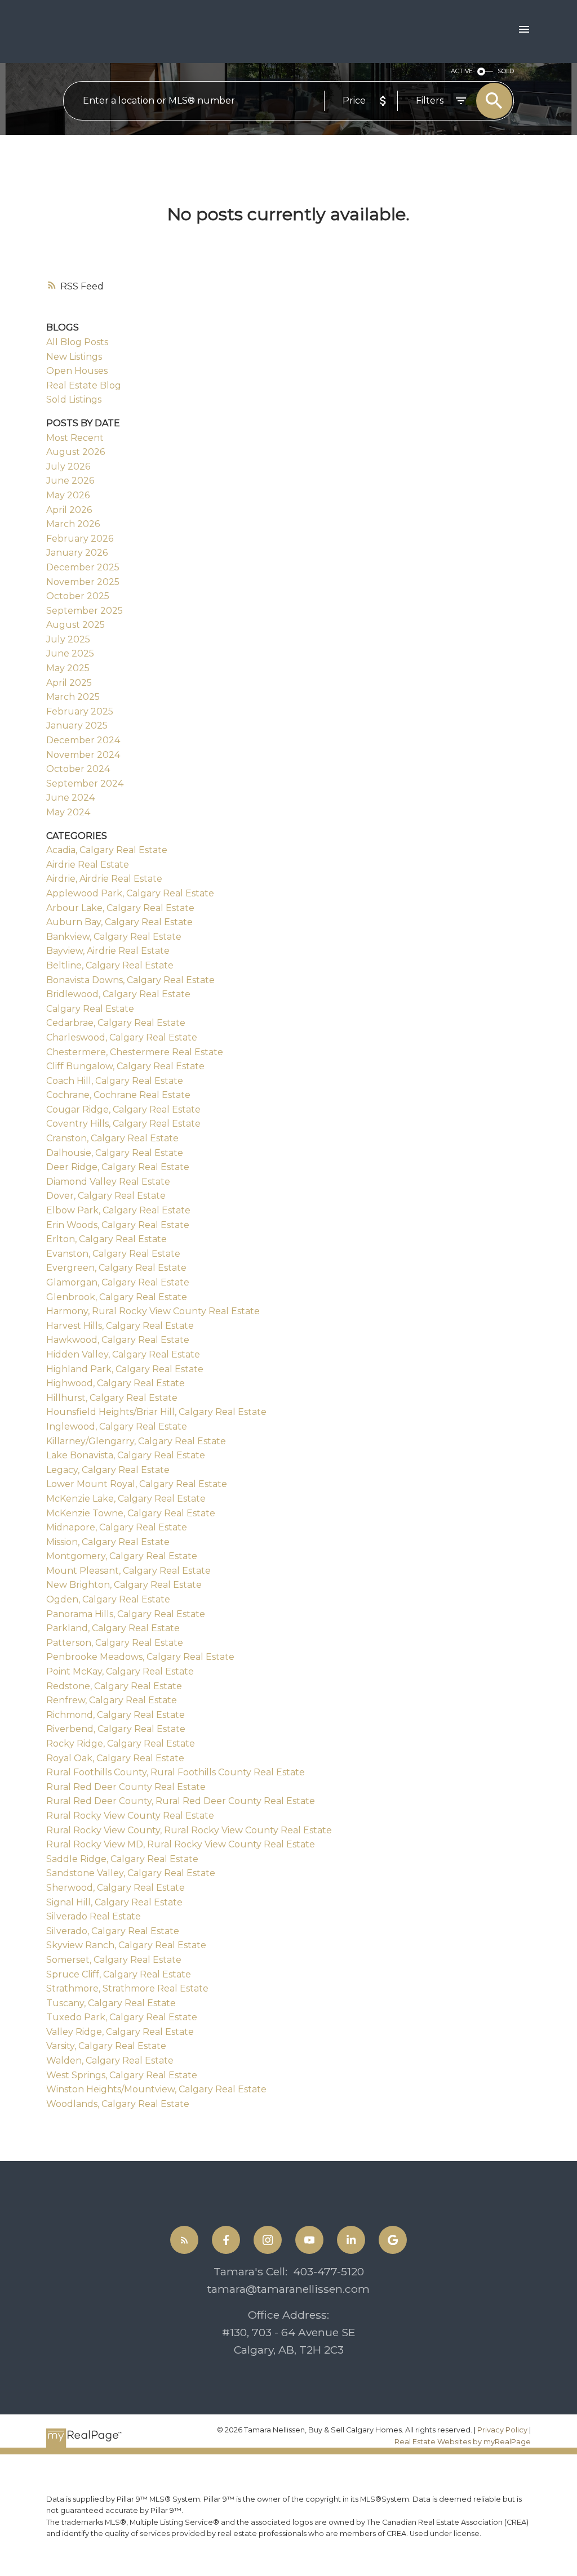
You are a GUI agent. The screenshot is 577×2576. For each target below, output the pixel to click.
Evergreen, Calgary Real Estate (116, 1268)
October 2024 (78, 769)
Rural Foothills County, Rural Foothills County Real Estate (176, 1772)
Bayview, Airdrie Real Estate (108, 951)
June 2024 (70, 798)
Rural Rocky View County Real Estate (130, 1816)
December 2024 (83, 740)
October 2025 (78, 596)
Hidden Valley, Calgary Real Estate (123, 1354)
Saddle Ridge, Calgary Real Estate (122, 1859)
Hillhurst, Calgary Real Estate (112, 1398)
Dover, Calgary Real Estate (106, 1196)
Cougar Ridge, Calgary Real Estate (123, 1110)
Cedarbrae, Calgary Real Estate (116, 1023)
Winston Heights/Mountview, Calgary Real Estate (156, 2089)
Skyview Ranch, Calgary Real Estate (126, 1945)
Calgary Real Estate (90, 1009)
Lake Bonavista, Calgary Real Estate (126, 1455)
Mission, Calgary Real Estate (108, 1542)
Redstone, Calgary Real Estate (114, 1686)
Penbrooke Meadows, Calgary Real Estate (140, 1657)
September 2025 (85, 611)
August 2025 (76, 625)
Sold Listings (74, 399)
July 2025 (68, 639)
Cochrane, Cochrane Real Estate (118, 1095)
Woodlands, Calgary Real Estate (118, 2104)
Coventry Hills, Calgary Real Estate (123, 1124)
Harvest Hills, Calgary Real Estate (120, 1326)
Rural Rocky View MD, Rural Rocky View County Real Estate (181, 1844)
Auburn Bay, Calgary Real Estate (119, 922)
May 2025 (68, 668)
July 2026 (68, 466)
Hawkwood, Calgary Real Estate (118, 1340)
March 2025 (73, 697)
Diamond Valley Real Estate (108, 1182)
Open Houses (77, 371)
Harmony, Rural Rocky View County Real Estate (153, 1311)
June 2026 (70, 481)
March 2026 (73, 524)
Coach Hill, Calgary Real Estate (115, 1081)
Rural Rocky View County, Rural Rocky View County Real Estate (189, 1830)
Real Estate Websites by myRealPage (463, 2442)
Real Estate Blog (84, 385)
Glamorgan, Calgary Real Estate (118, 1282)
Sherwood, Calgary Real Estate (116, 1888)
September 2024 (85, 783)
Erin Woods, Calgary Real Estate (118, 1225)
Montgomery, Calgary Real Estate (122, 1556)
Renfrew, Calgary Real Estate (112, 1700)
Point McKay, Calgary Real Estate (120, 1671)
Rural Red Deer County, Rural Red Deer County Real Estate (181, 1801)
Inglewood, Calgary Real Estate (117, 1427)
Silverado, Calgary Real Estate (113, 1931)
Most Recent (75, 438)
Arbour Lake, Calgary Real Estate (120, 908)
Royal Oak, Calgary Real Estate (115, 1758)
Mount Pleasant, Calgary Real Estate (128, 1571)
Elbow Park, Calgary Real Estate (118, 1210)
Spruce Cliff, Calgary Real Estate (119, 1974)
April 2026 (69, 510)
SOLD (506, 71)
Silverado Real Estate (94, 1916)
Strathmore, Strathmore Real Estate (127, 1988)
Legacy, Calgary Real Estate (108, 1470)
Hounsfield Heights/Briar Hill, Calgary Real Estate (156, 1412)
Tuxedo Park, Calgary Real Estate (122, 2017)
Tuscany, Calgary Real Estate (111, 2003)
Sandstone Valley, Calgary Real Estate (131, 1873)
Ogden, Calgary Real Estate (108, 1599)
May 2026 (68, 495)
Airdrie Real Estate (88, 865)
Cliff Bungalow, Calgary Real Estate (125, 1066)
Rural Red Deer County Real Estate (126, 1787)
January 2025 (77, 726)
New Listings (74, 357)
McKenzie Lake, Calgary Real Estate (126, 1499)
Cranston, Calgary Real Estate (112, 1138)
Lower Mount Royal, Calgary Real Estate (137, 1484)
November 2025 (83, 582)
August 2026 (76, 452)
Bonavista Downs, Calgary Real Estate (130, 980)
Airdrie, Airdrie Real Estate (104, 879)
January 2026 (77, 553)
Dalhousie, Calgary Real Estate (115, 1153)
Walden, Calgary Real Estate (110, 2061)
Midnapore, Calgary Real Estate (117, 1527)
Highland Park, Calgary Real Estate (125, 1369)
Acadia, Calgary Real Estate (107, 850)
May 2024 (68, 812)
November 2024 (83, 755)
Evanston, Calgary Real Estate (113, 1254)
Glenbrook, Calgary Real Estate (117, 1297)
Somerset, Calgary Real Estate (114, 1960)
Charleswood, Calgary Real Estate (122, 1037)
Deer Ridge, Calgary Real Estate (118, 1167)
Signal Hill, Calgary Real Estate (114, 1902)
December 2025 (83, 567)
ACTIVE (462, 71)
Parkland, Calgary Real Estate (113, 1628)
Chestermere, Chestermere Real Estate (135, 1052)
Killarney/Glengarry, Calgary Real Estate (136, 1441)
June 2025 (70, 653)
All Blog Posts (77, 342)
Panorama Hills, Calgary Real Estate (126, 1614)
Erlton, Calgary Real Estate (106, 1239)
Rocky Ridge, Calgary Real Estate (121, 1744)
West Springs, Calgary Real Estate (122, 2075)
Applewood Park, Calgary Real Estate (130, 893)
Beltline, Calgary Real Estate (110, 965)
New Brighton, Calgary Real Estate (124, 1585)
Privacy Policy (502, 2430)
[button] (184, 2240)
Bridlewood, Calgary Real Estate (118, 994)
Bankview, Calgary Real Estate (114, 937)
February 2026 (80, 539)
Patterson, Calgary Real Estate (115, 1643)
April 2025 (69, 683)
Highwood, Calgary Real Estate (116, 1383)
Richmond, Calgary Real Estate (116, 1715)
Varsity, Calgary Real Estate (106, 2046)
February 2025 (80, 711)
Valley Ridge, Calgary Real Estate (120, 2032)
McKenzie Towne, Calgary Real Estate (131, 1513)
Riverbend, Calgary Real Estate (116, 1729)
